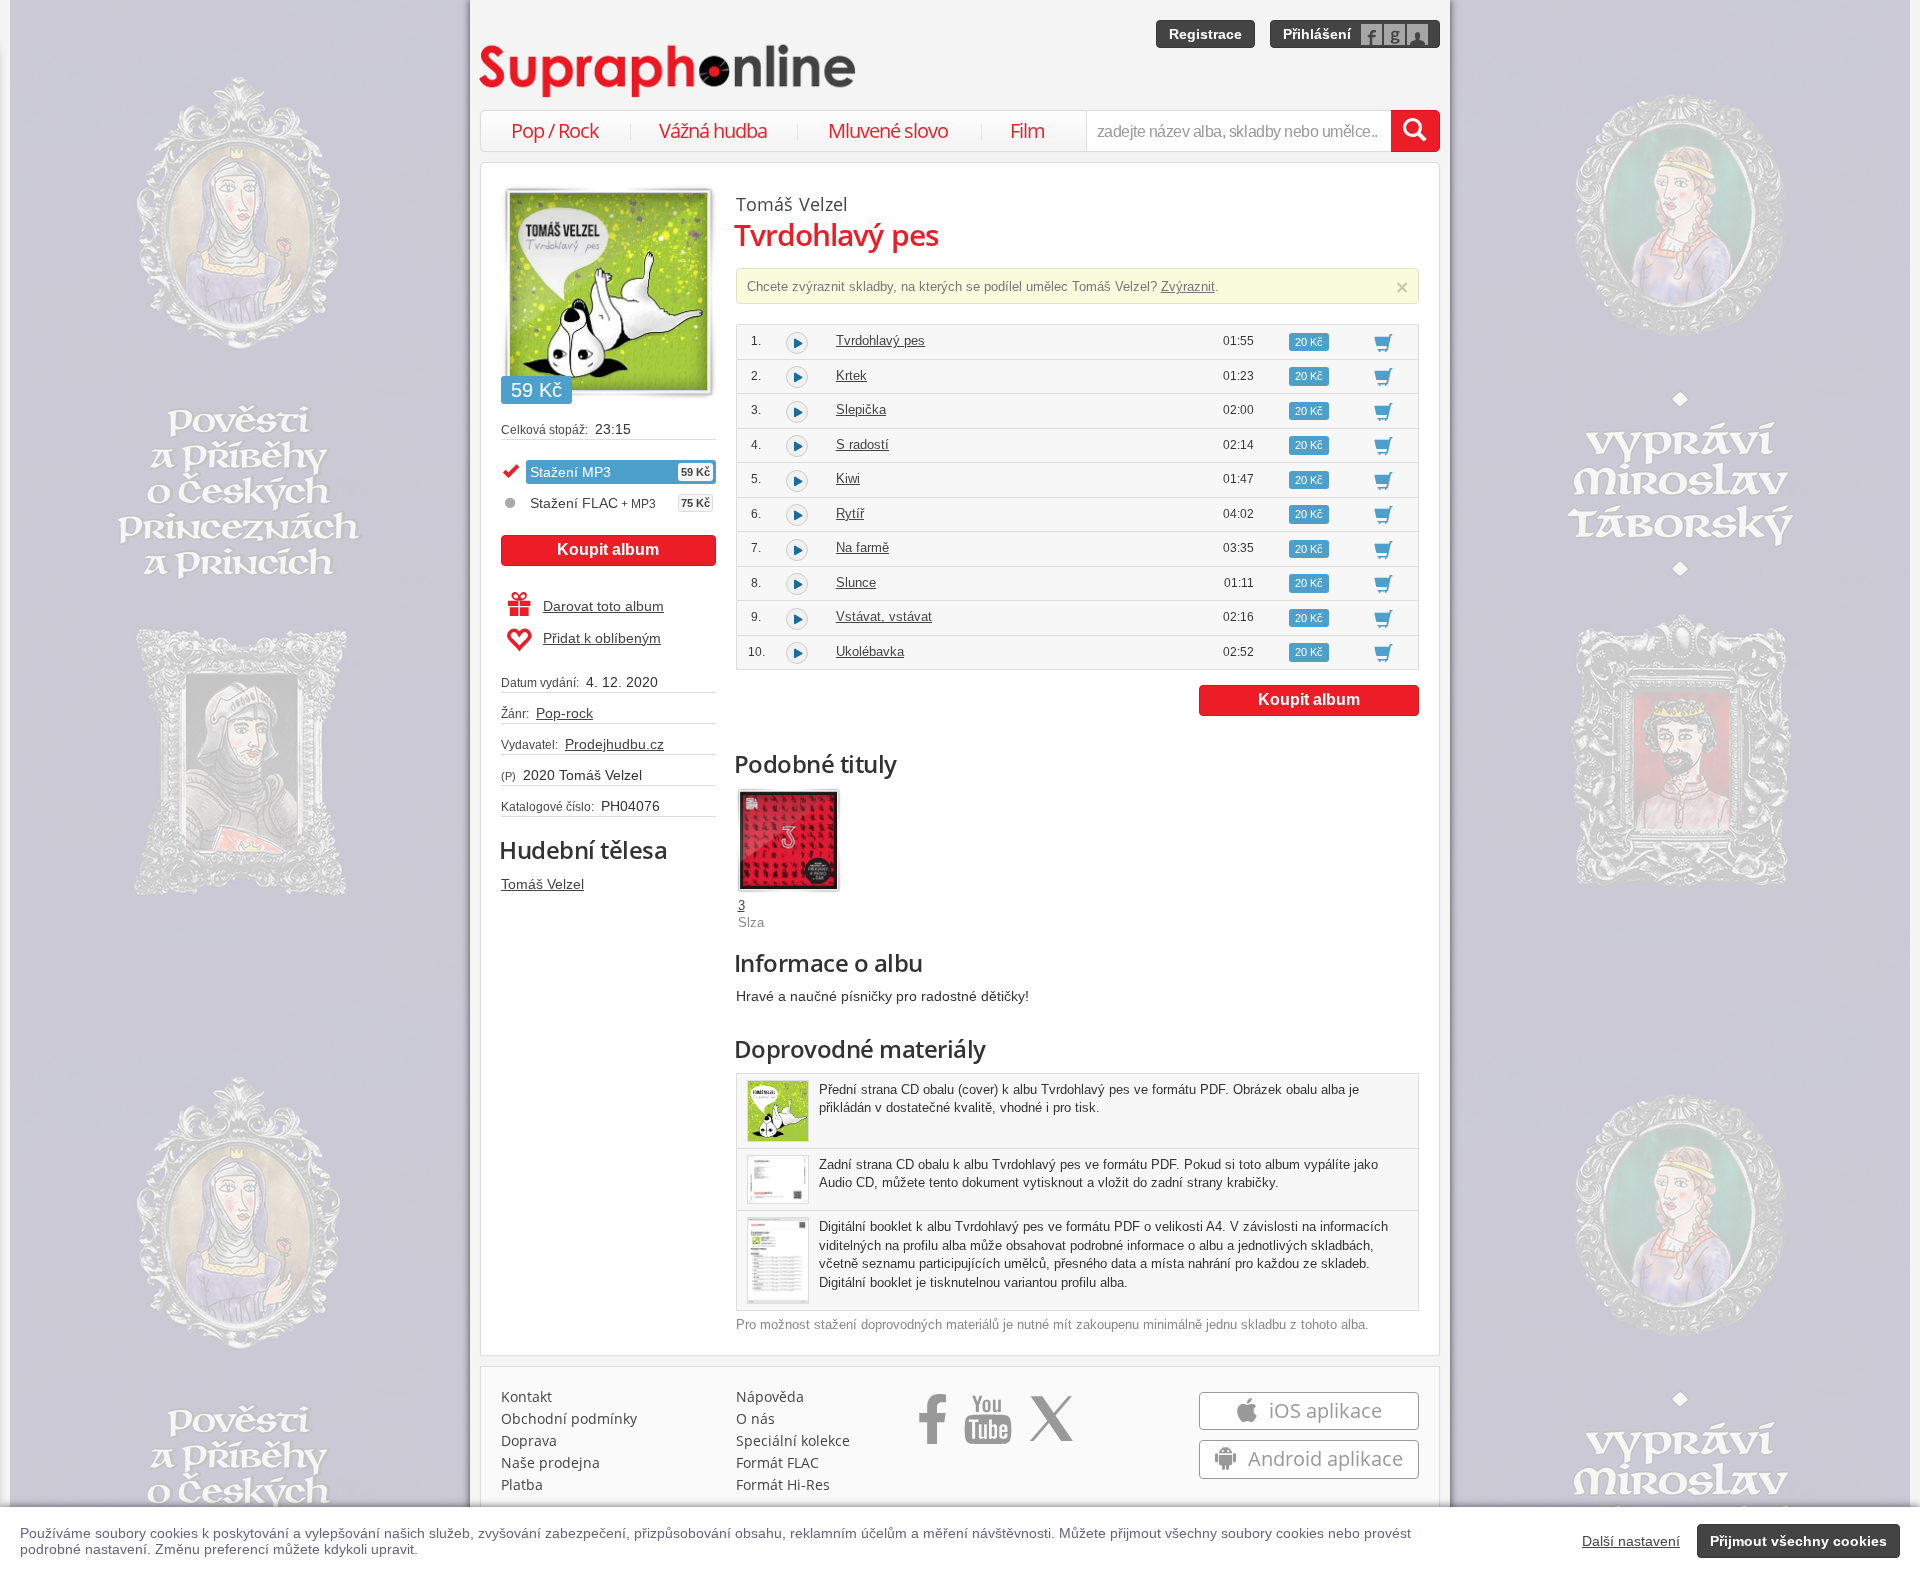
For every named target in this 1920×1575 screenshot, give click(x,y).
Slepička (861, 409)
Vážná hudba (713, 130)
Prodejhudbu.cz (614, 744)
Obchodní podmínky (569, 1418)
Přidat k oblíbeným (602, 638)
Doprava (529, 1440)
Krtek (851, 375)
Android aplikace (1323, 1458)
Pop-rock (564, 713)
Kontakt (526, 1396)
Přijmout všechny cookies (1798, 1541)
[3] (789, 840)
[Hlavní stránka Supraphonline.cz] (669, 71)
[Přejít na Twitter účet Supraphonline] (1051, 1426)
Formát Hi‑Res (783, 1484)
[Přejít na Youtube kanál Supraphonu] (987, 1426)
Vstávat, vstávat (884, 616)
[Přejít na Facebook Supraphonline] (932, 1426)
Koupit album (608, 549)
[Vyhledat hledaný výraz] (1415, 131)
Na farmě (862, 547)
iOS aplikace (1323, 1410)
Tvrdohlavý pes (880, 340)
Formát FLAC (777, 1462)
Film (1027, 130)
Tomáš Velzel (542, 884)
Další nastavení (1631, 1541)
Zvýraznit (1188, 286)
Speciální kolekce (793, 1440)
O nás (755, 1418)
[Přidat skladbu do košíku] (1383, 342)
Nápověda (770, 1396)
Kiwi (848, 478)
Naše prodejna (550, 1462)
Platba (522, 1484)
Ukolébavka (870, 651)
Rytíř (850, 513)
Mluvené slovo (888, 130)
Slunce (856, 582)
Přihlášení (1317, 34)
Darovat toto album (603, 606)
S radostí (862, 444)
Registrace (1205, 34)
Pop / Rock (555, 130)
